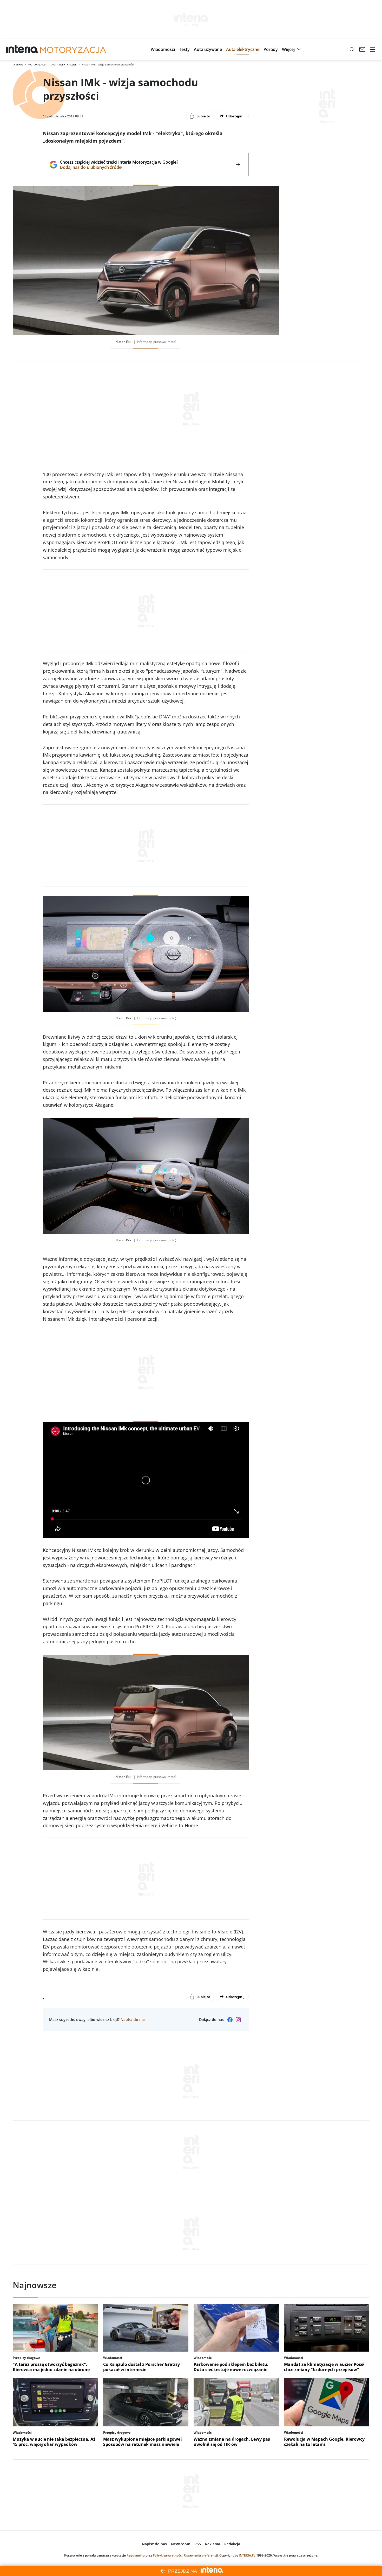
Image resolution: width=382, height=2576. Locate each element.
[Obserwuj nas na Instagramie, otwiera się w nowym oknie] (238, 2020)
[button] (163, 49)
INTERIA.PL (247, 2555)
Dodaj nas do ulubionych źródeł (119, 167)
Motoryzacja (37, 64)
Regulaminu (136, 2555)
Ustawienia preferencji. (201, 2555)
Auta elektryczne (64, 64)
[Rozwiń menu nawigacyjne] (373, 49)
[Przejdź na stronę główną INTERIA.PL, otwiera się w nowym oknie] (22, 49)
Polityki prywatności (168, 2555)
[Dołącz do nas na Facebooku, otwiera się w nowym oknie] (230, 2020)
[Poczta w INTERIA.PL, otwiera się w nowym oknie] (362, 49)
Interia (18, 64)
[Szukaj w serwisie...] (352, 49)
